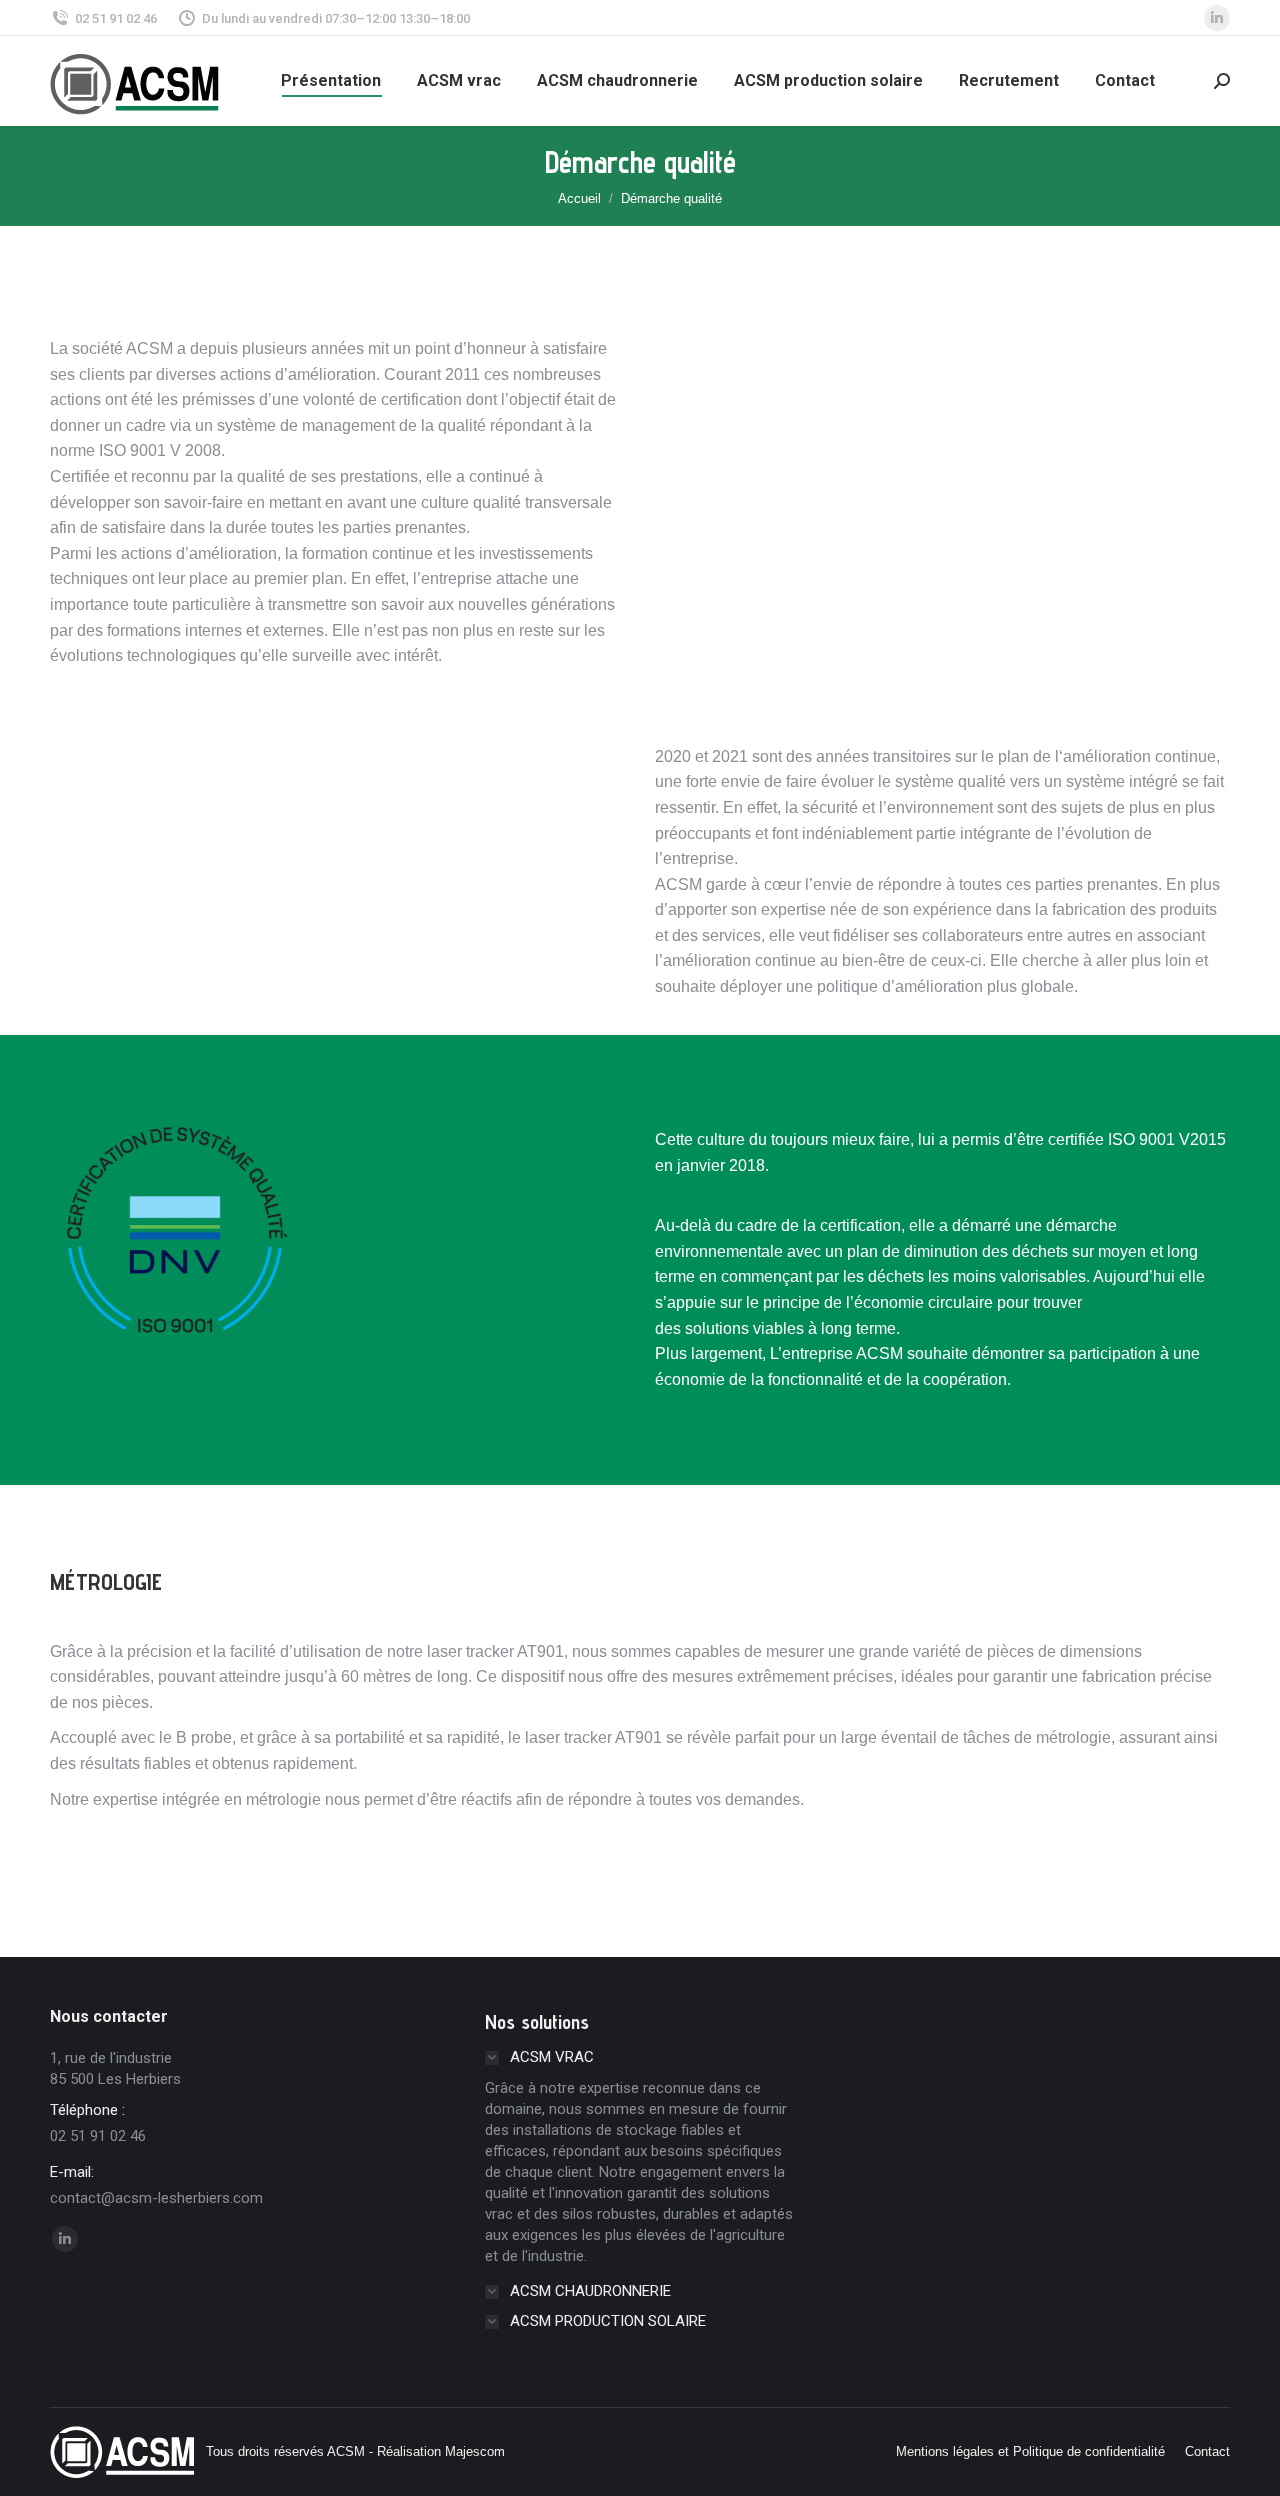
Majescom (475, 2451)
